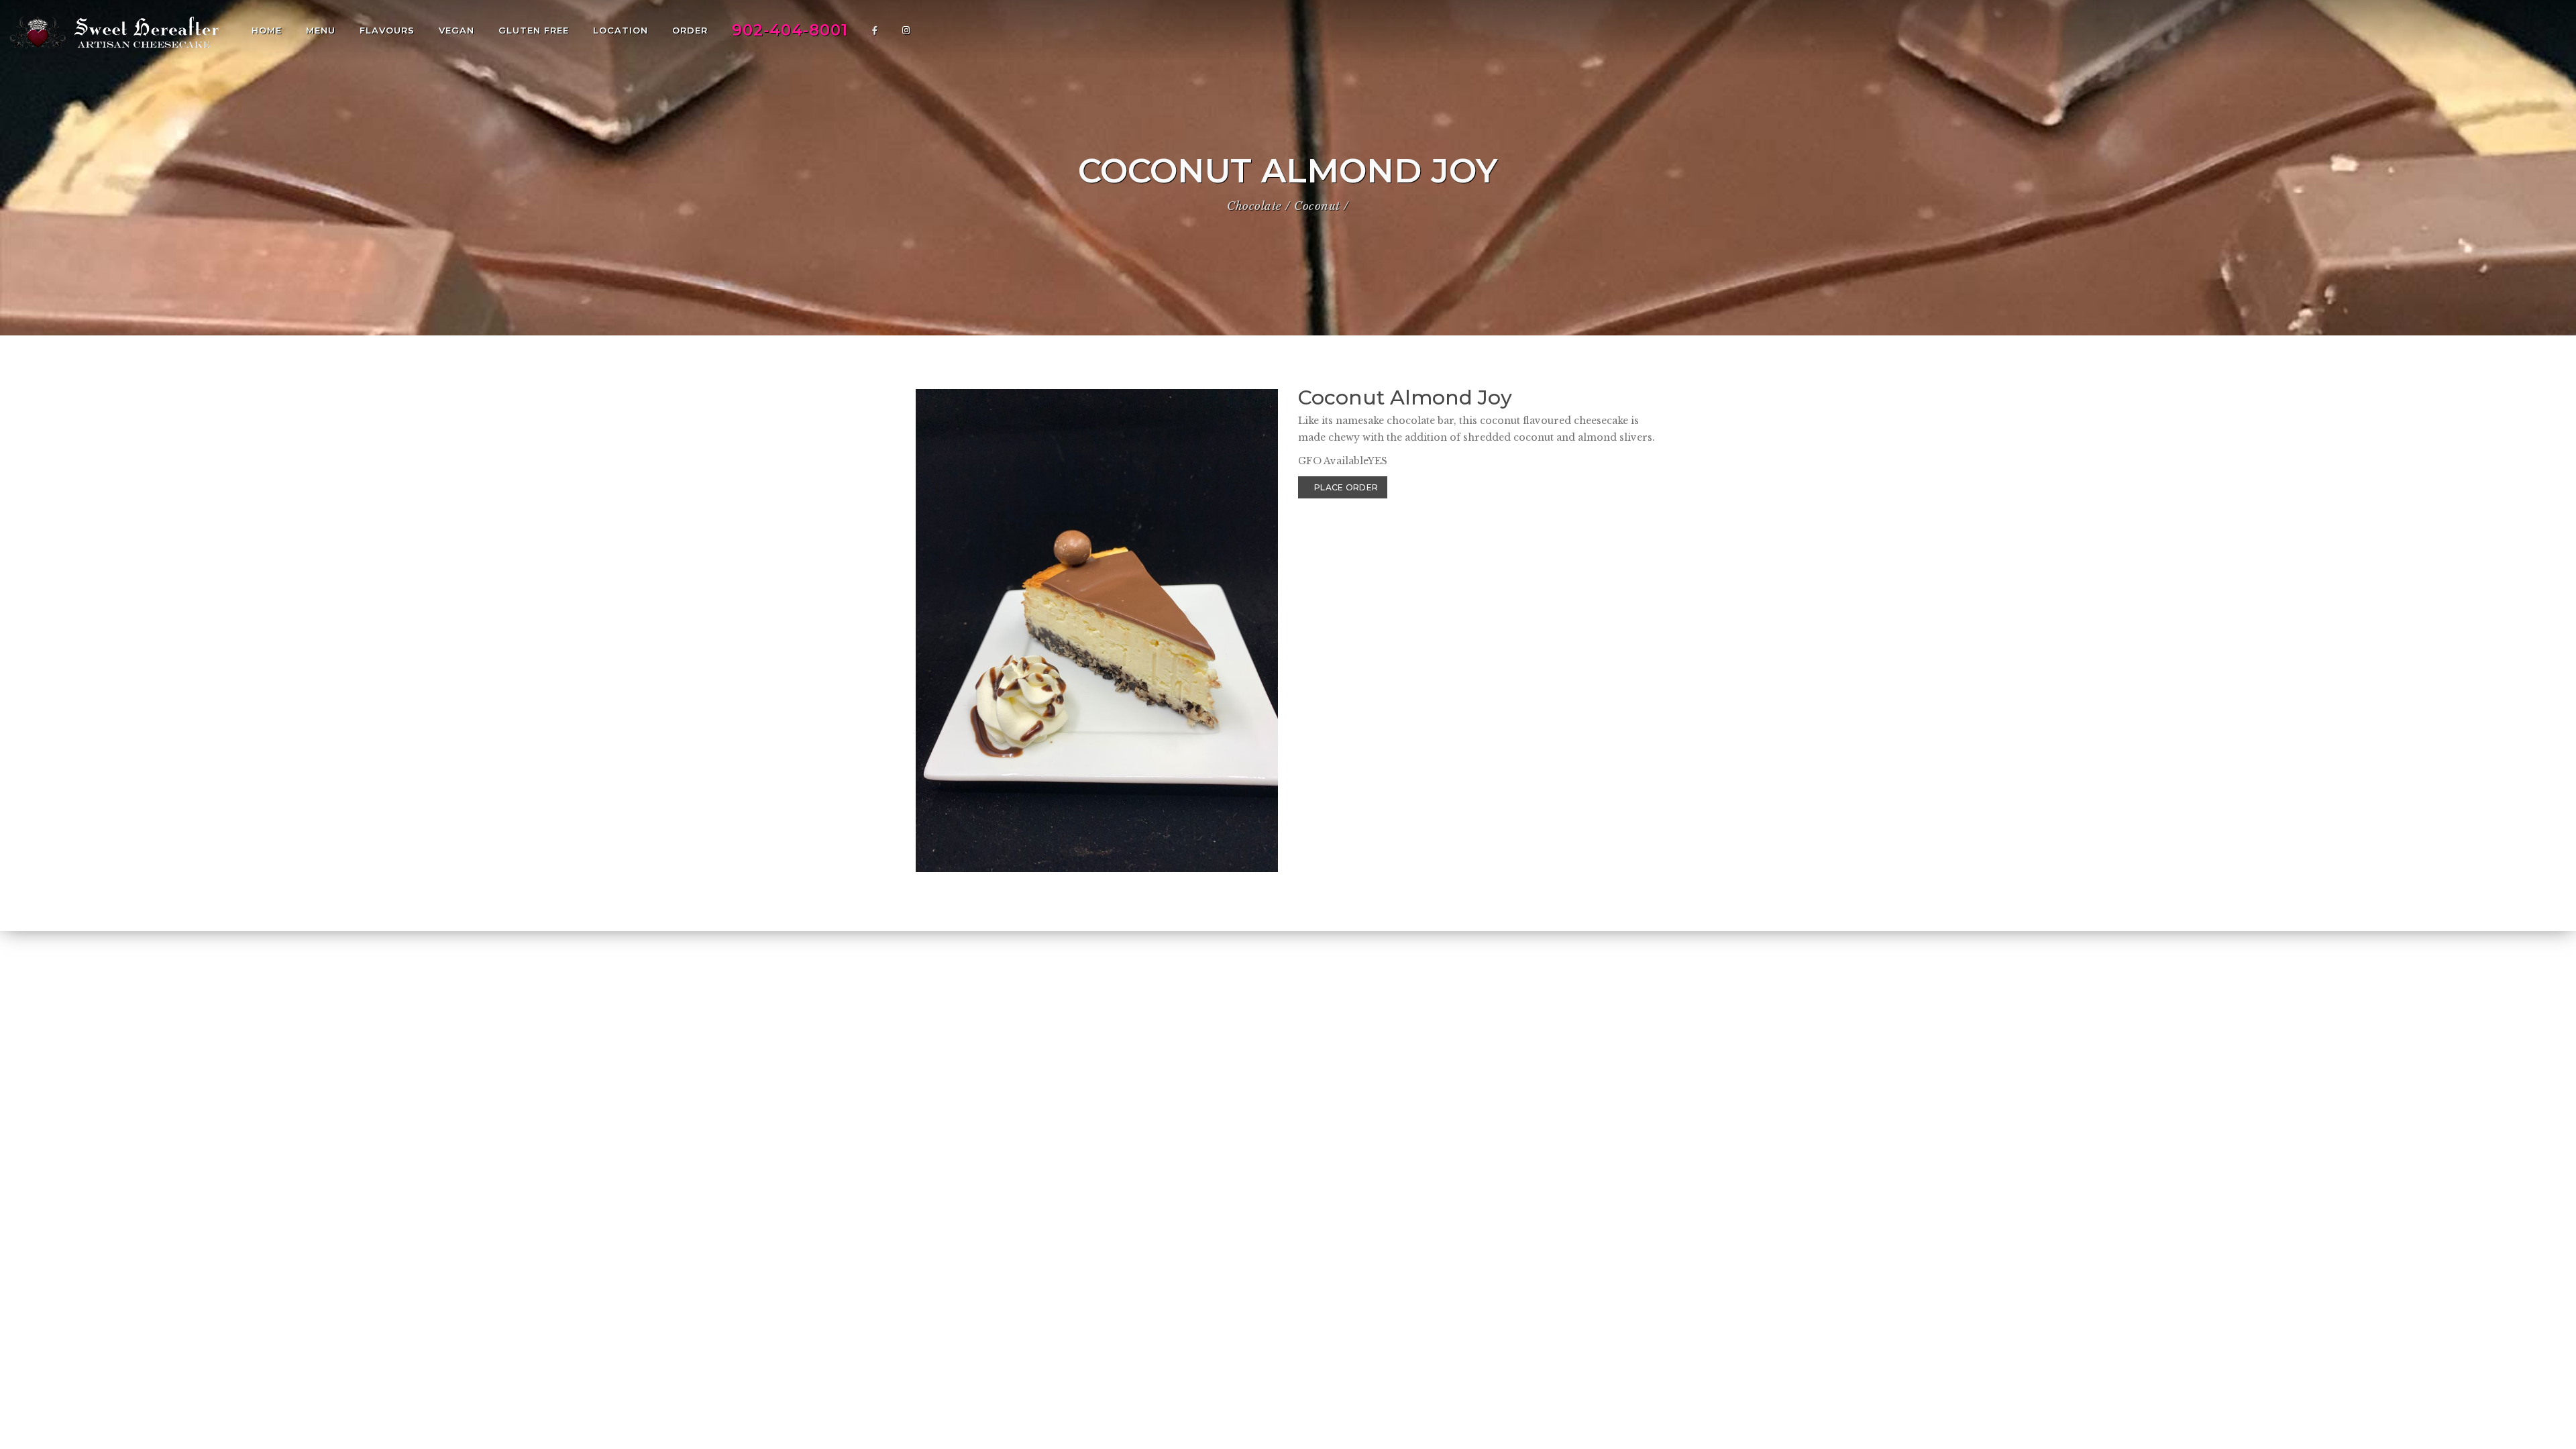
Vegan (457, 30)
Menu (321, 30)
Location (621, 30)
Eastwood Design (1604, 1377)
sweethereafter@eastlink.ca (1125, 1377)
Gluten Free (534, 30)
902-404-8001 (790, 30)
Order (690, 30)
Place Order (1346, 487)
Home (267, 30)
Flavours (387, 30)
